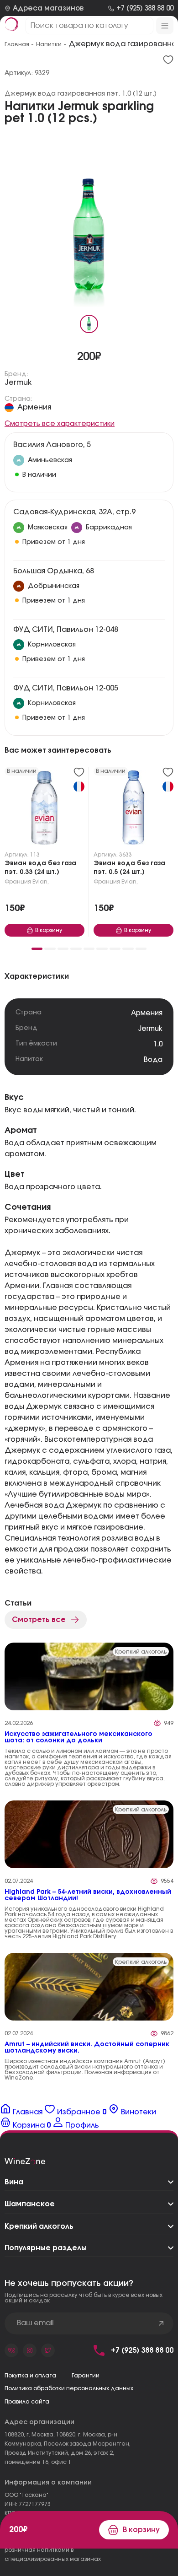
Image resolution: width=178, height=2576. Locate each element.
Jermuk (18, 383)
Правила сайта (27, 2402)
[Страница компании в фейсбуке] (30, 2350)
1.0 (158, 1044)
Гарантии (86, 2376)
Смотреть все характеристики (60, 424)
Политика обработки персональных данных (69, 2388)
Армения (34, 407)
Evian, (41, 882)
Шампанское (30, 2204)
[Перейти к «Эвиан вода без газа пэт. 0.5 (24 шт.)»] (133, 809)
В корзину (141, 2530)
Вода (153, 1060)
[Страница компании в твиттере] (48, 2350)
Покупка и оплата (30, 2376)
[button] (37, 949)
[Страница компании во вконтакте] (11, 2350)
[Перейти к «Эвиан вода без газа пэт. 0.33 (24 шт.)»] (44, 809)
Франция (18, 882)
